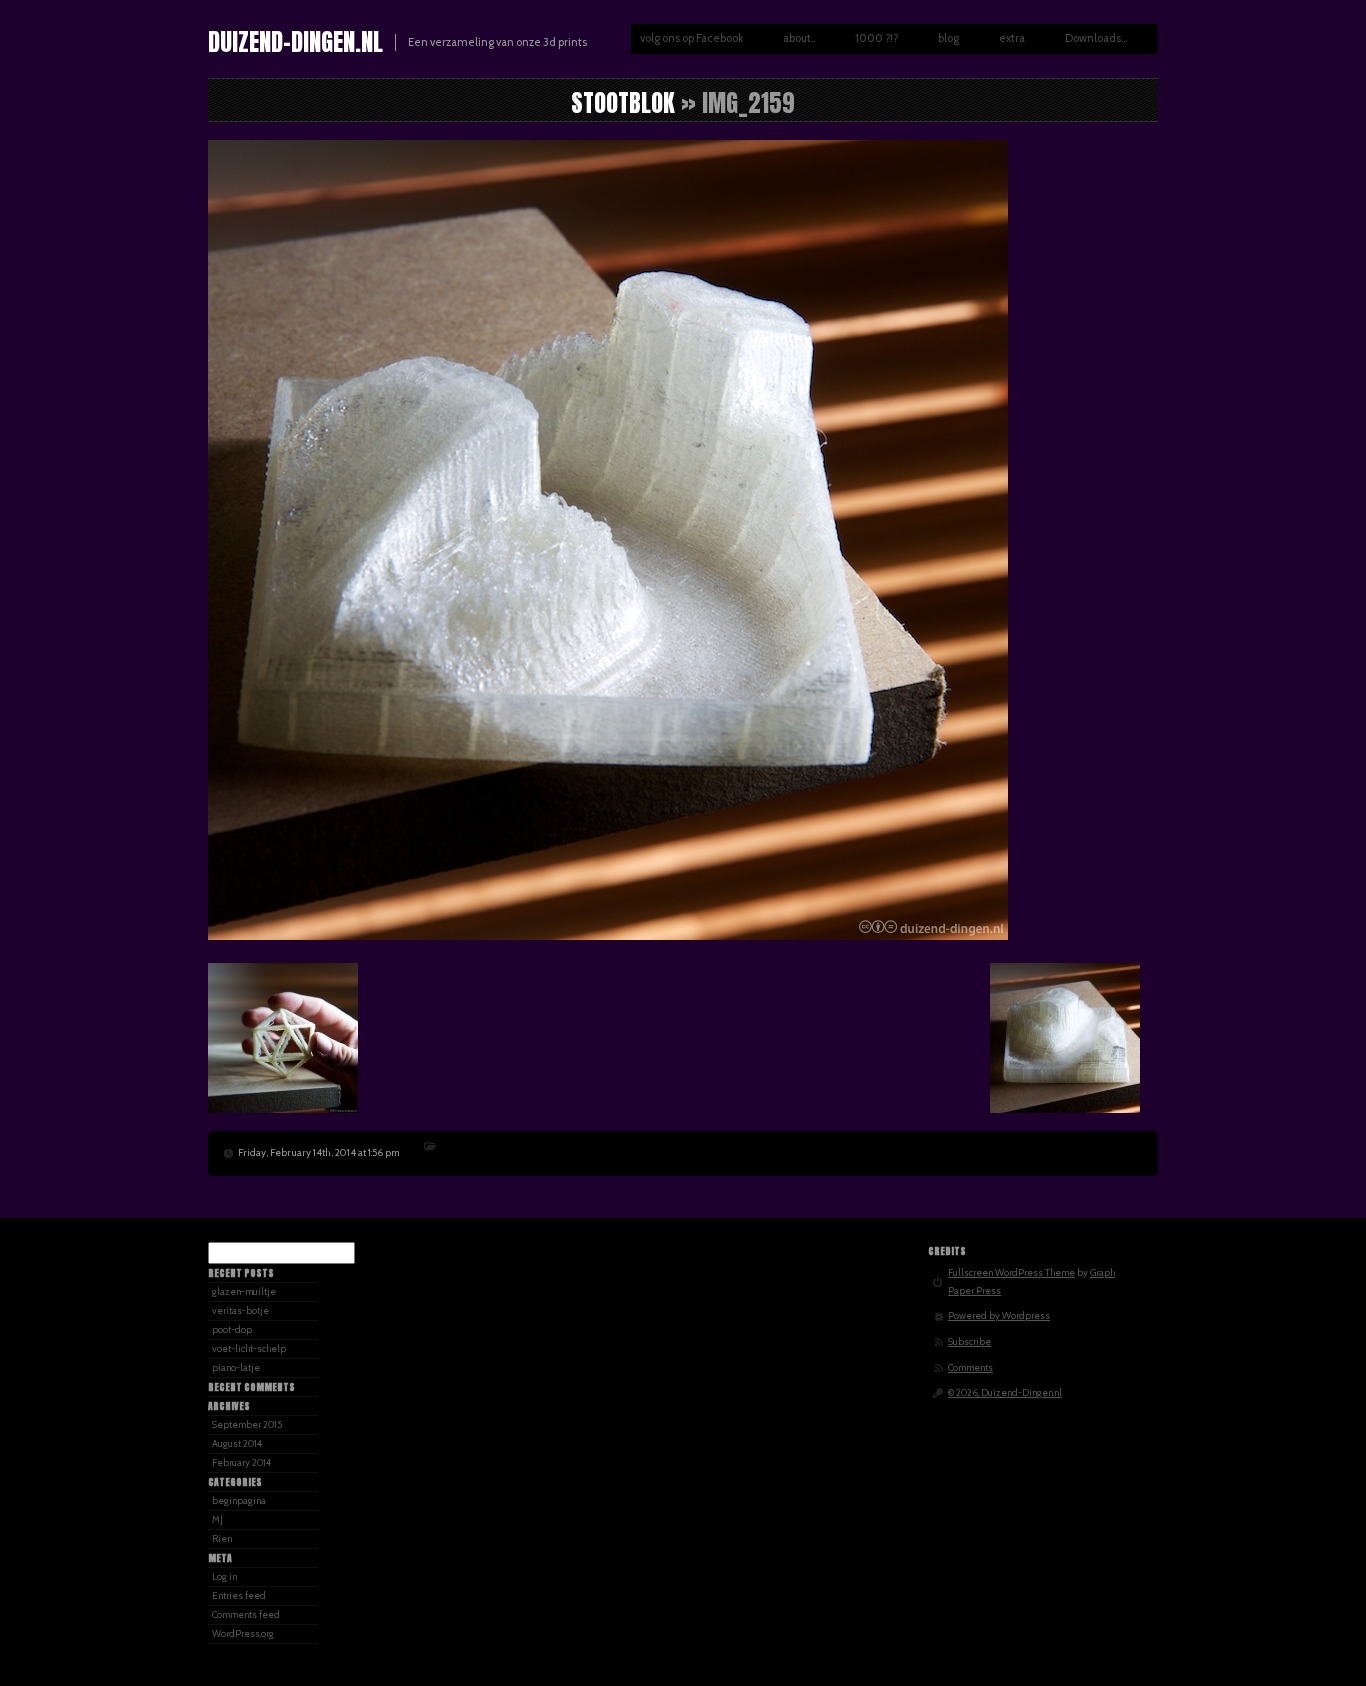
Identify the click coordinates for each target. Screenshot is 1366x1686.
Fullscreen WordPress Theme (1011, 1272)
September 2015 (247, 1424)
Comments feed (246, 1614)
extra (1012, 38)
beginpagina (239, 1500)
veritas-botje (240, 1310)
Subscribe (969, 1341)
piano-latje (236, 1367)
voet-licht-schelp (249, 1348)
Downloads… (1096, 38)
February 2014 (241, 1462)
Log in (224, 1576)
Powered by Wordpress (999, 1315)
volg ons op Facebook (691, 38)
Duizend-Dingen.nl (295, 42)
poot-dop (232, 1329)
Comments (970, 1367)
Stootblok (623, 103)
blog (948, 38)
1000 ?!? (876, 38)
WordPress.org (243, 1633)
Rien (222, 1538)
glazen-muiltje (244, 1291)
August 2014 (237, 1443)
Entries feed (239, 1595)
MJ (217, 1519)
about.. (799, 38)
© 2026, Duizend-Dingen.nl (1005, 1392)
